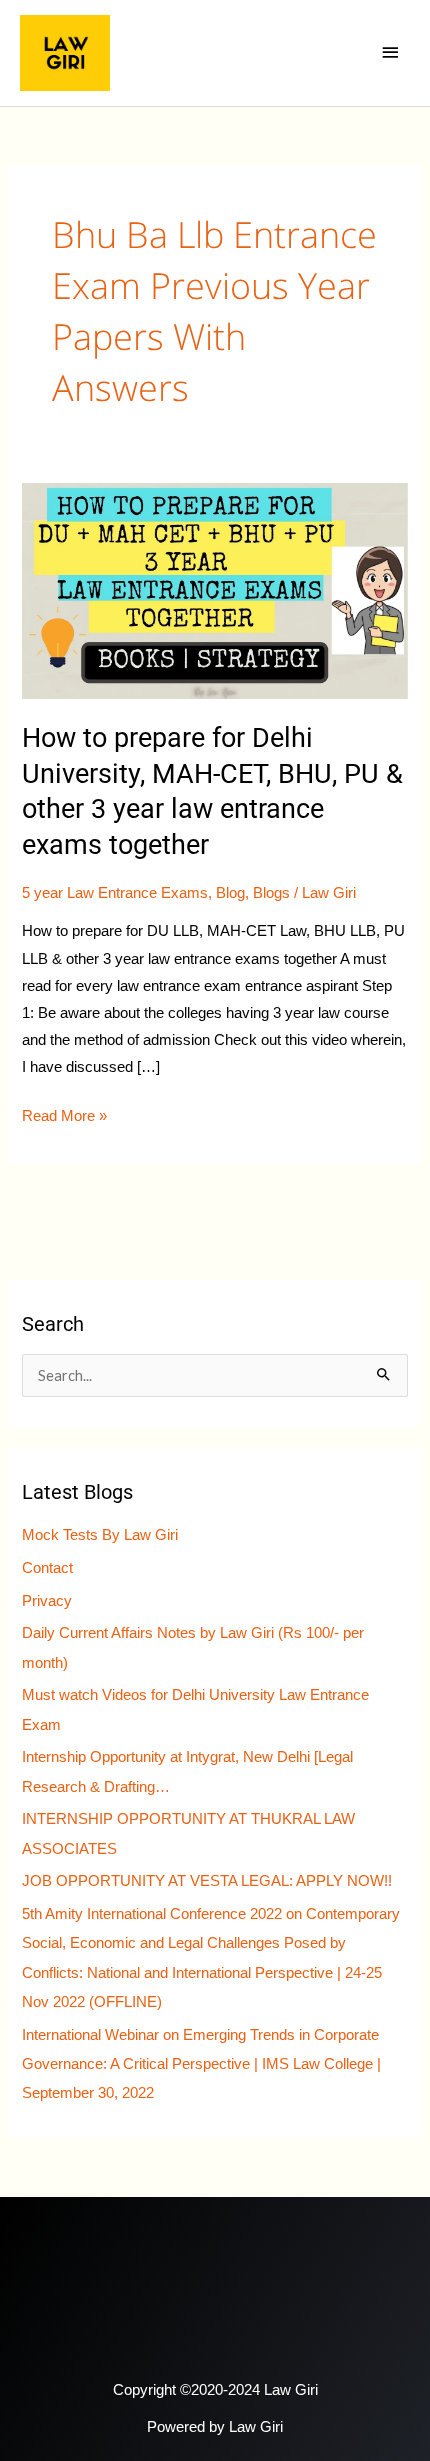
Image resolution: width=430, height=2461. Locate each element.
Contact (47, 1568)
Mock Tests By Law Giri (100, 1535)
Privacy (47, 1601)
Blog (230, 893)
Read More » (64, 1113)
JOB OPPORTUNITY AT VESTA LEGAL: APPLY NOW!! (207, 1881)
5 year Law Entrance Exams (115, 893)
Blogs (271, 893)
